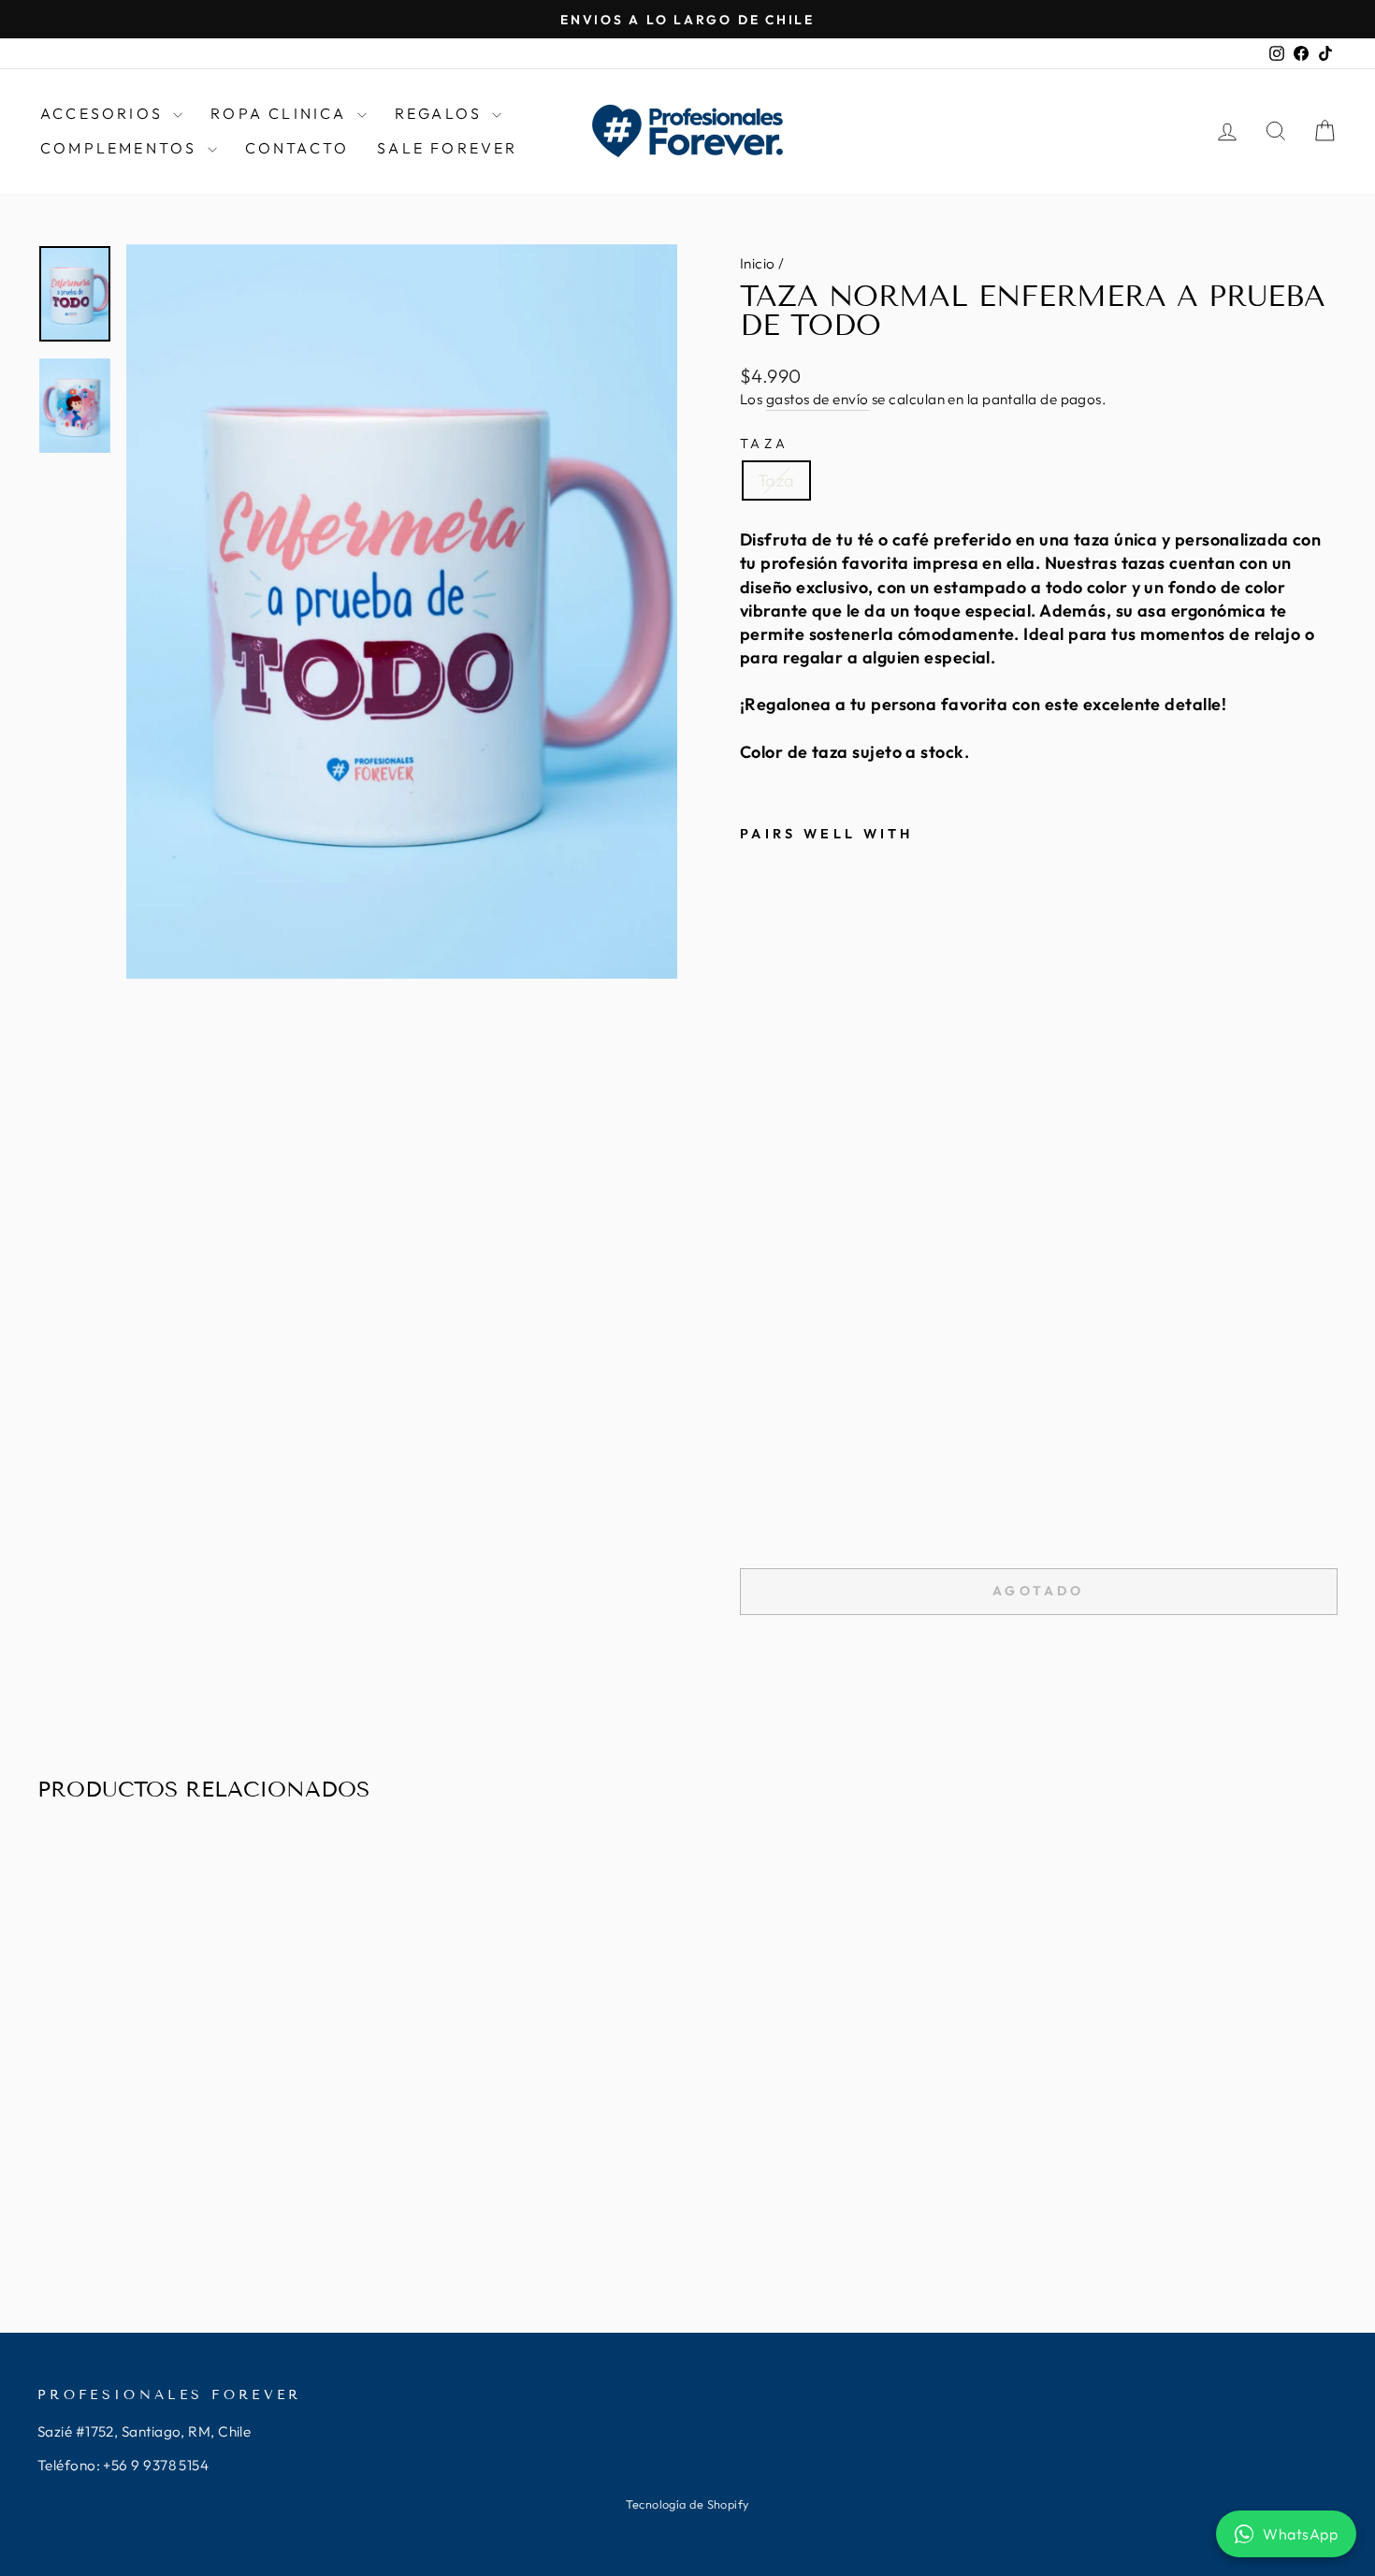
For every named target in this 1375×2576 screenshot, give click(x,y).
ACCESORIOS (104, 113)
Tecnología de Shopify (687, 2504)
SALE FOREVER (447, 148)
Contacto (297, 148)
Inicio (758, 263)
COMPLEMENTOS (122, 148)
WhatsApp (1300, 2534)
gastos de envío (818, 399)
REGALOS (441, 113)
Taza (764, 444)
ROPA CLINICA (282, 113)
